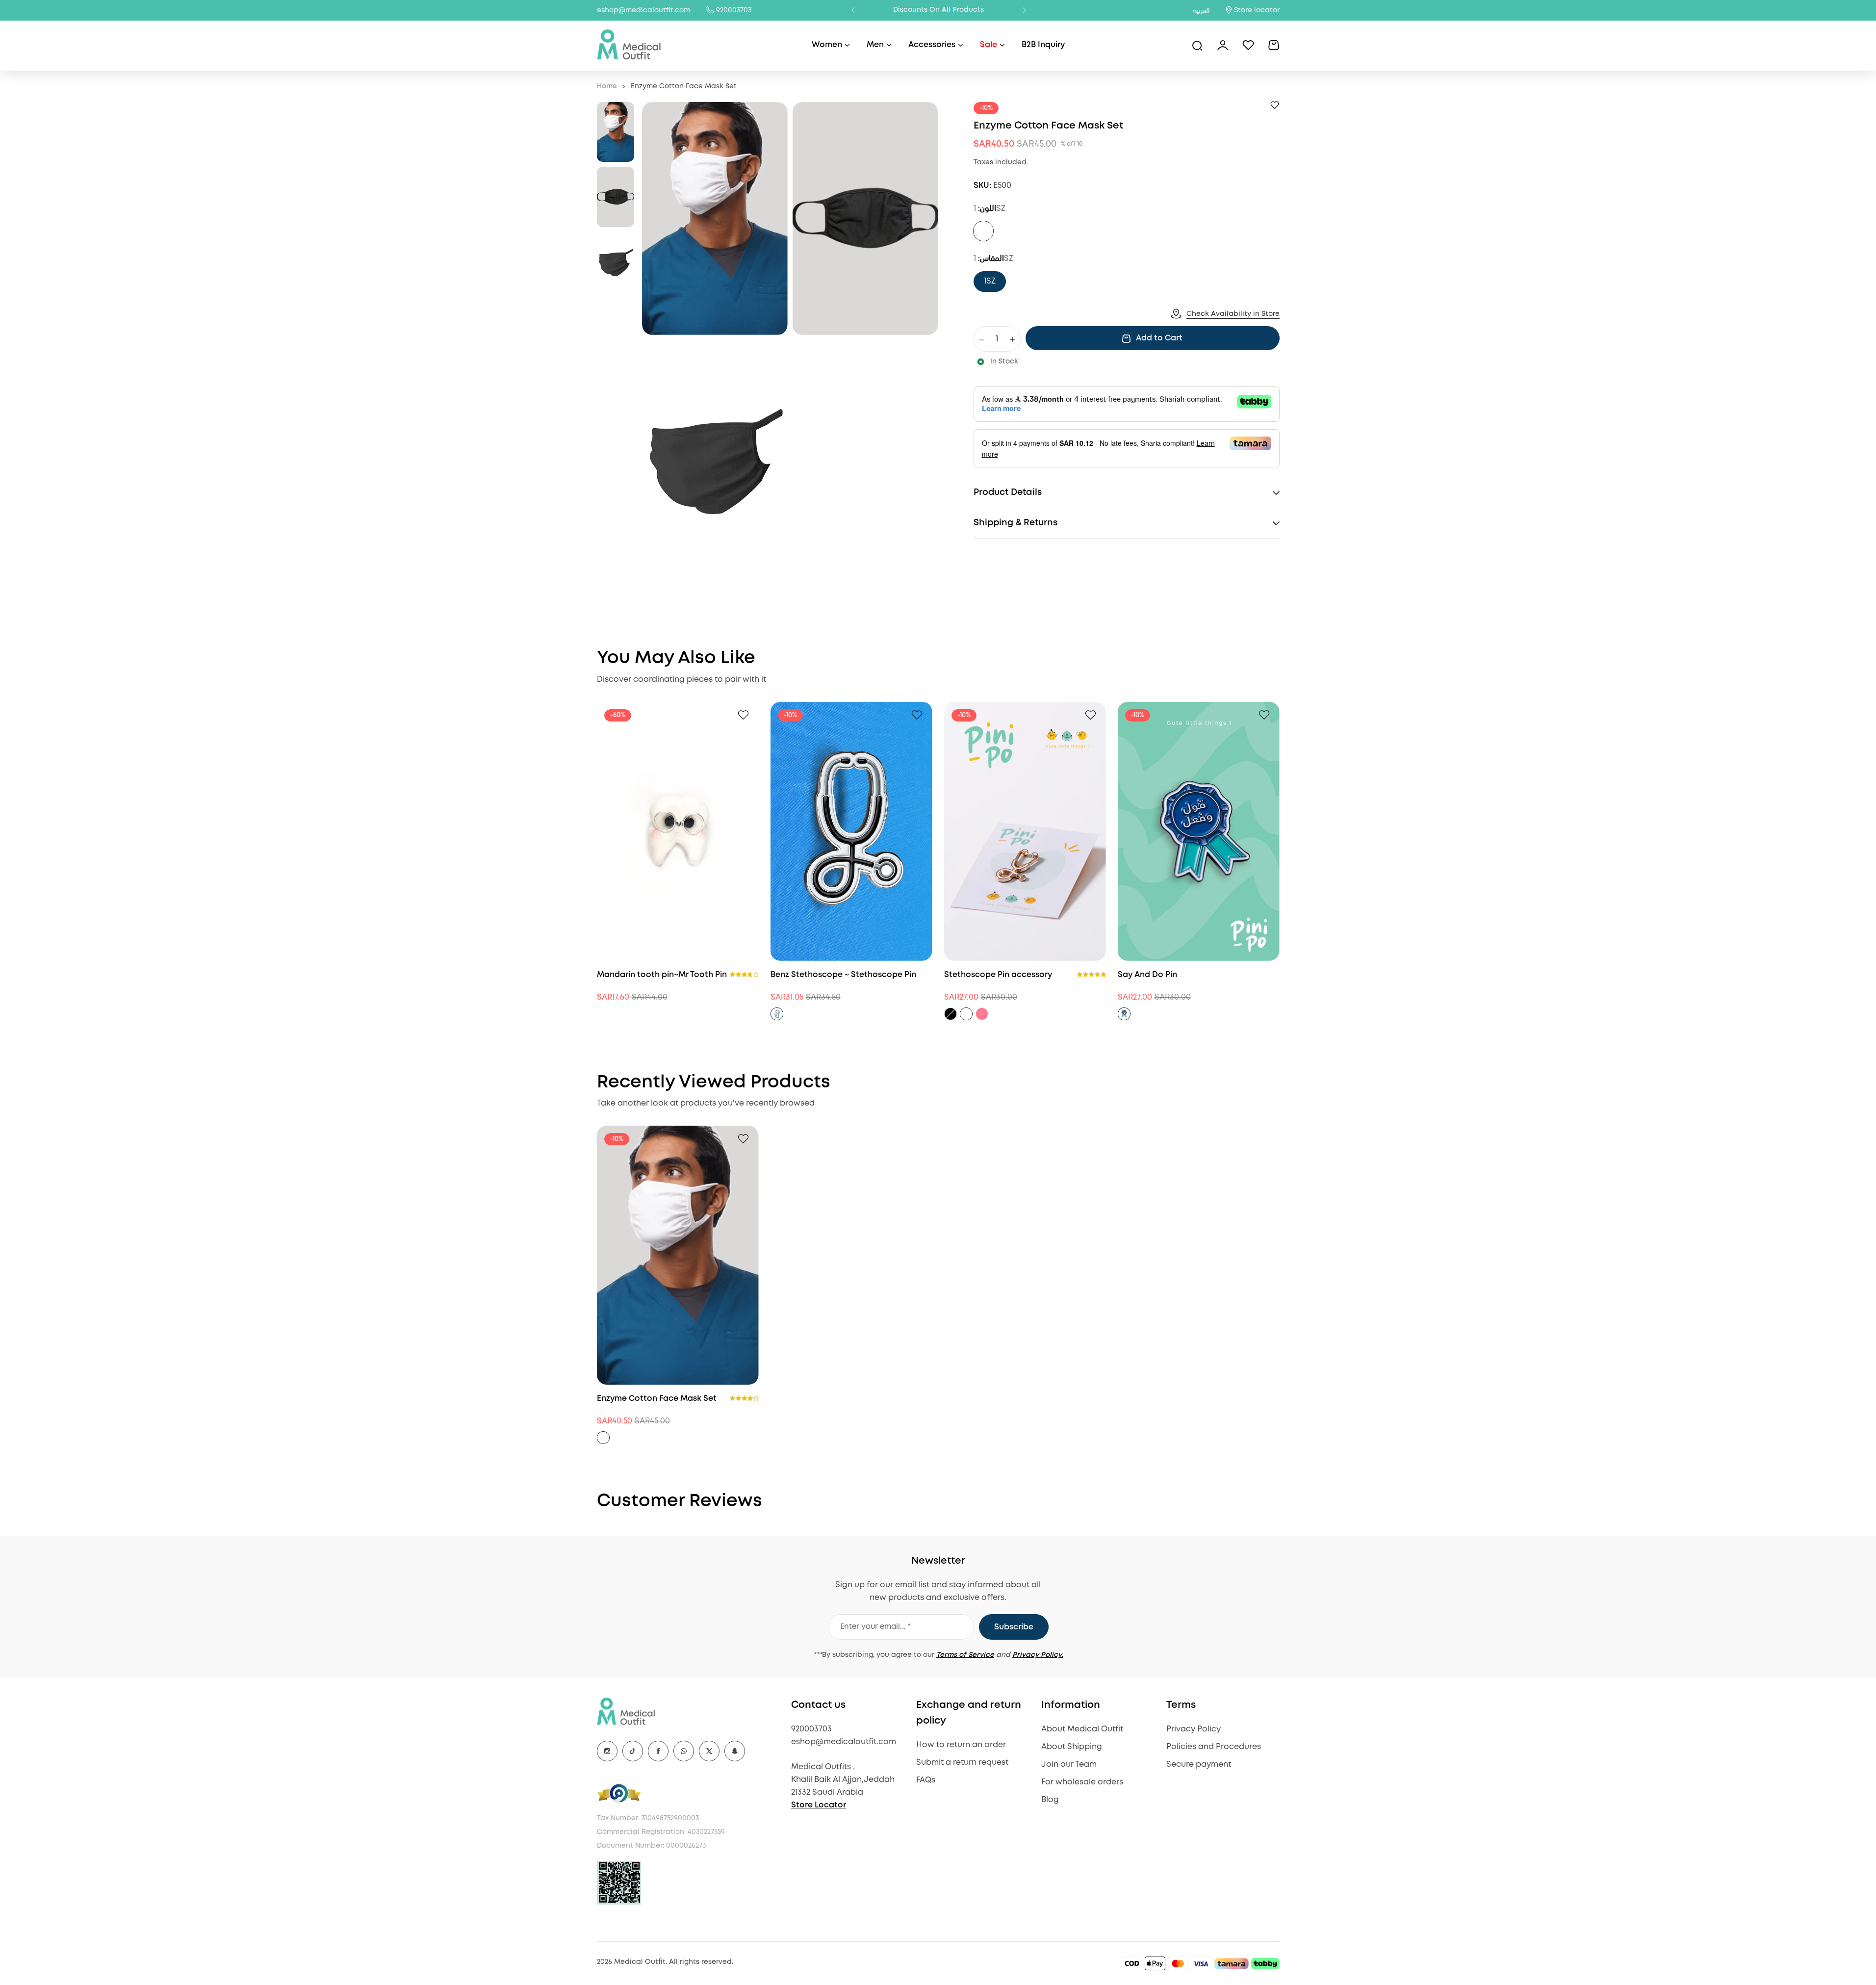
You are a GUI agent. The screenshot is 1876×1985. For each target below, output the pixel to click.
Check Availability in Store (1233, 314)
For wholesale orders (1082, 1782)
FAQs (926, 1780)
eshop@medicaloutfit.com (643, 10)
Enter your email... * (875, 1627)
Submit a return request (962, 1763)
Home (607, 86)
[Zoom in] (715, 219)
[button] (853, 10)
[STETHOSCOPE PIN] (777, 1014)
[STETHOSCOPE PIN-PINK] (982, 1014)
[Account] (1223, 45)
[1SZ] (983, 232)
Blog (1050, 1800)
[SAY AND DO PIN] (1124, 1014)
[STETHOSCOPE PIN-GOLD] (966, 1014)
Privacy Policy (1194, 1729)
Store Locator (819, 1805)
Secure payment (1199, 1765)
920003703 (734, 10)
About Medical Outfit (1082, 1729)
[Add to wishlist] (1275, 105)
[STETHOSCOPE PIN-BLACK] (951, 1014)
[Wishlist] (1248, 45)
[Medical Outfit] (629, 45)
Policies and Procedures (1214, 1747)
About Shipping (1072, 1747)
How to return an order (961, 1745)
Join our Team (1069, 1765)
